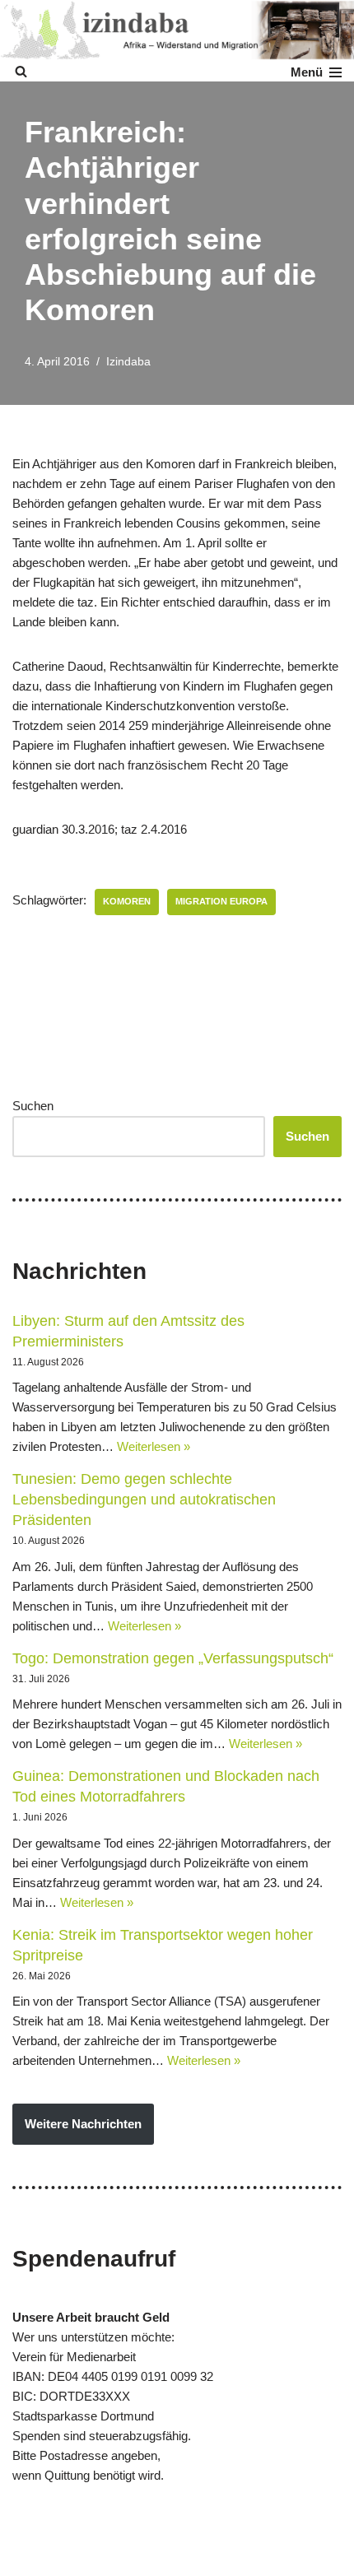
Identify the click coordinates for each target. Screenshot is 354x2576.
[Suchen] (21, 71)
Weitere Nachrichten (83, 2124)
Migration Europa (221, 901)
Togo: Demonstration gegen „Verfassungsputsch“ (173, 1658)
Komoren (127, 901)
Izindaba (128, 362)
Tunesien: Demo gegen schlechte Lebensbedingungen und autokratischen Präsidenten (144, 1500)
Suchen (33, 1106)
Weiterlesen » (154, 1446)
